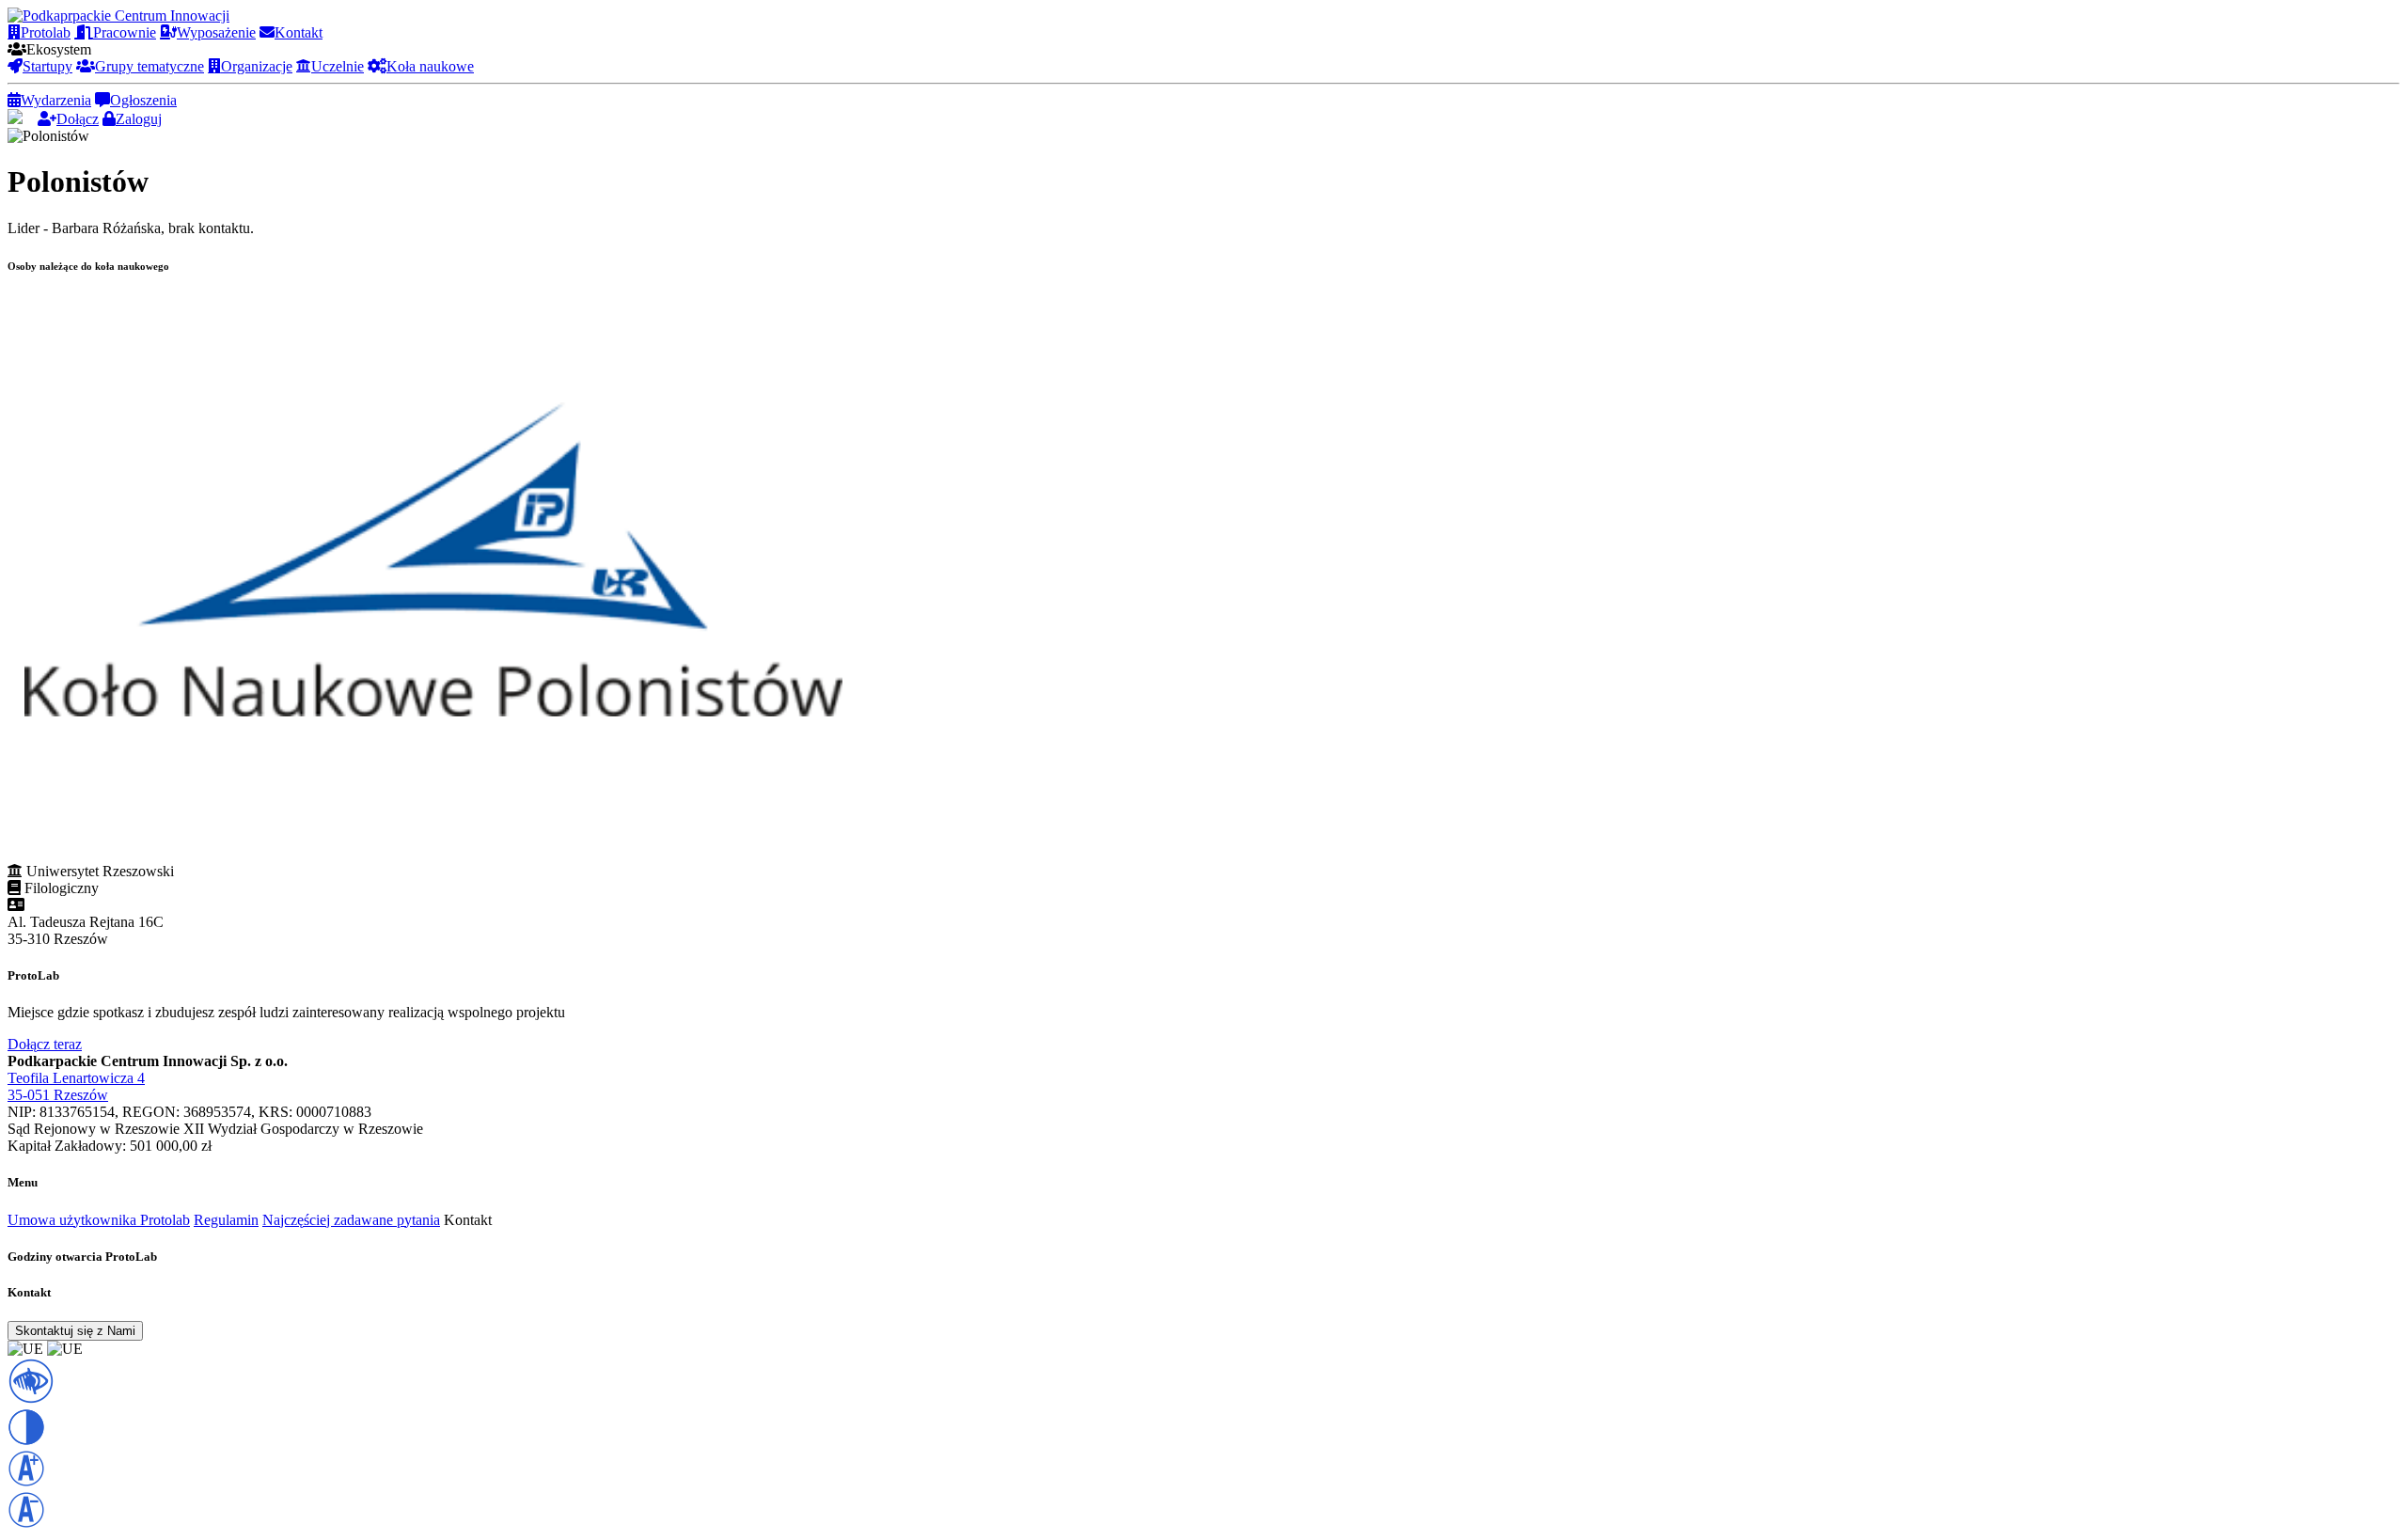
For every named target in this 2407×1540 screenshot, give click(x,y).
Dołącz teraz (45, 1044)
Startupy (47, 66)
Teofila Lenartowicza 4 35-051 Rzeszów (76, 1086)
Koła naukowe (430, 66)
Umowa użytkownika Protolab (99, 1220)
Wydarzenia (56, 100)
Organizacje (257, 66)
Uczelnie (338, 66)
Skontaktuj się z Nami (75, 1331)
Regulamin (226, 1220)
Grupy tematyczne (149, 66)
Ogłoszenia (143, 100)
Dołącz (78, 119)
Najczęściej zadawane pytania (351, 1220)
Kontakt (299, 32)
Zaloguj (139, 119)
